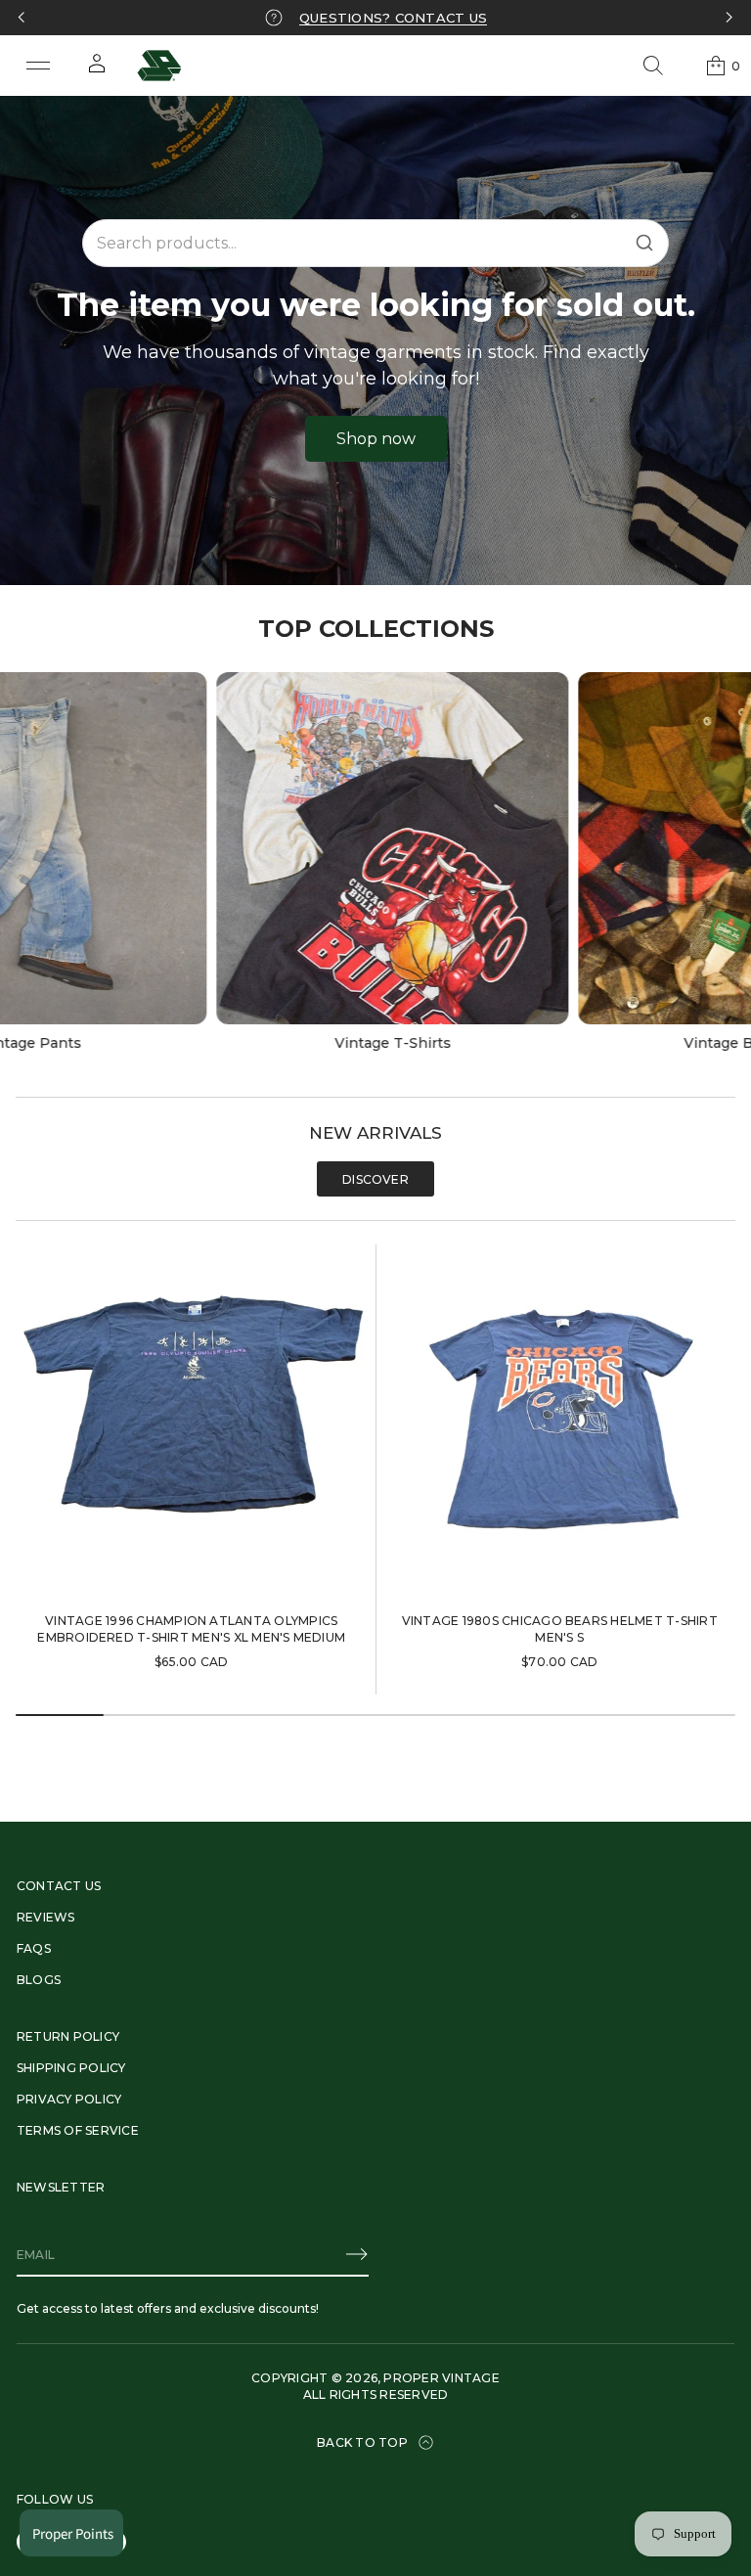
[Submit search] (644, 243)
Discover (375, 1179)
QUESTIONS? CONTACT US (393, 18)
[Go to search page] (653, 66)
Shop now (376, 439)
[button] (653, 66)
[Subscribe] (357, 2254)
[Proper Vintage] (159, 66)
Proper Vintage (441, 2378)
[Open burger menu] (38, 66)
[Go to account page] (97, 70)
